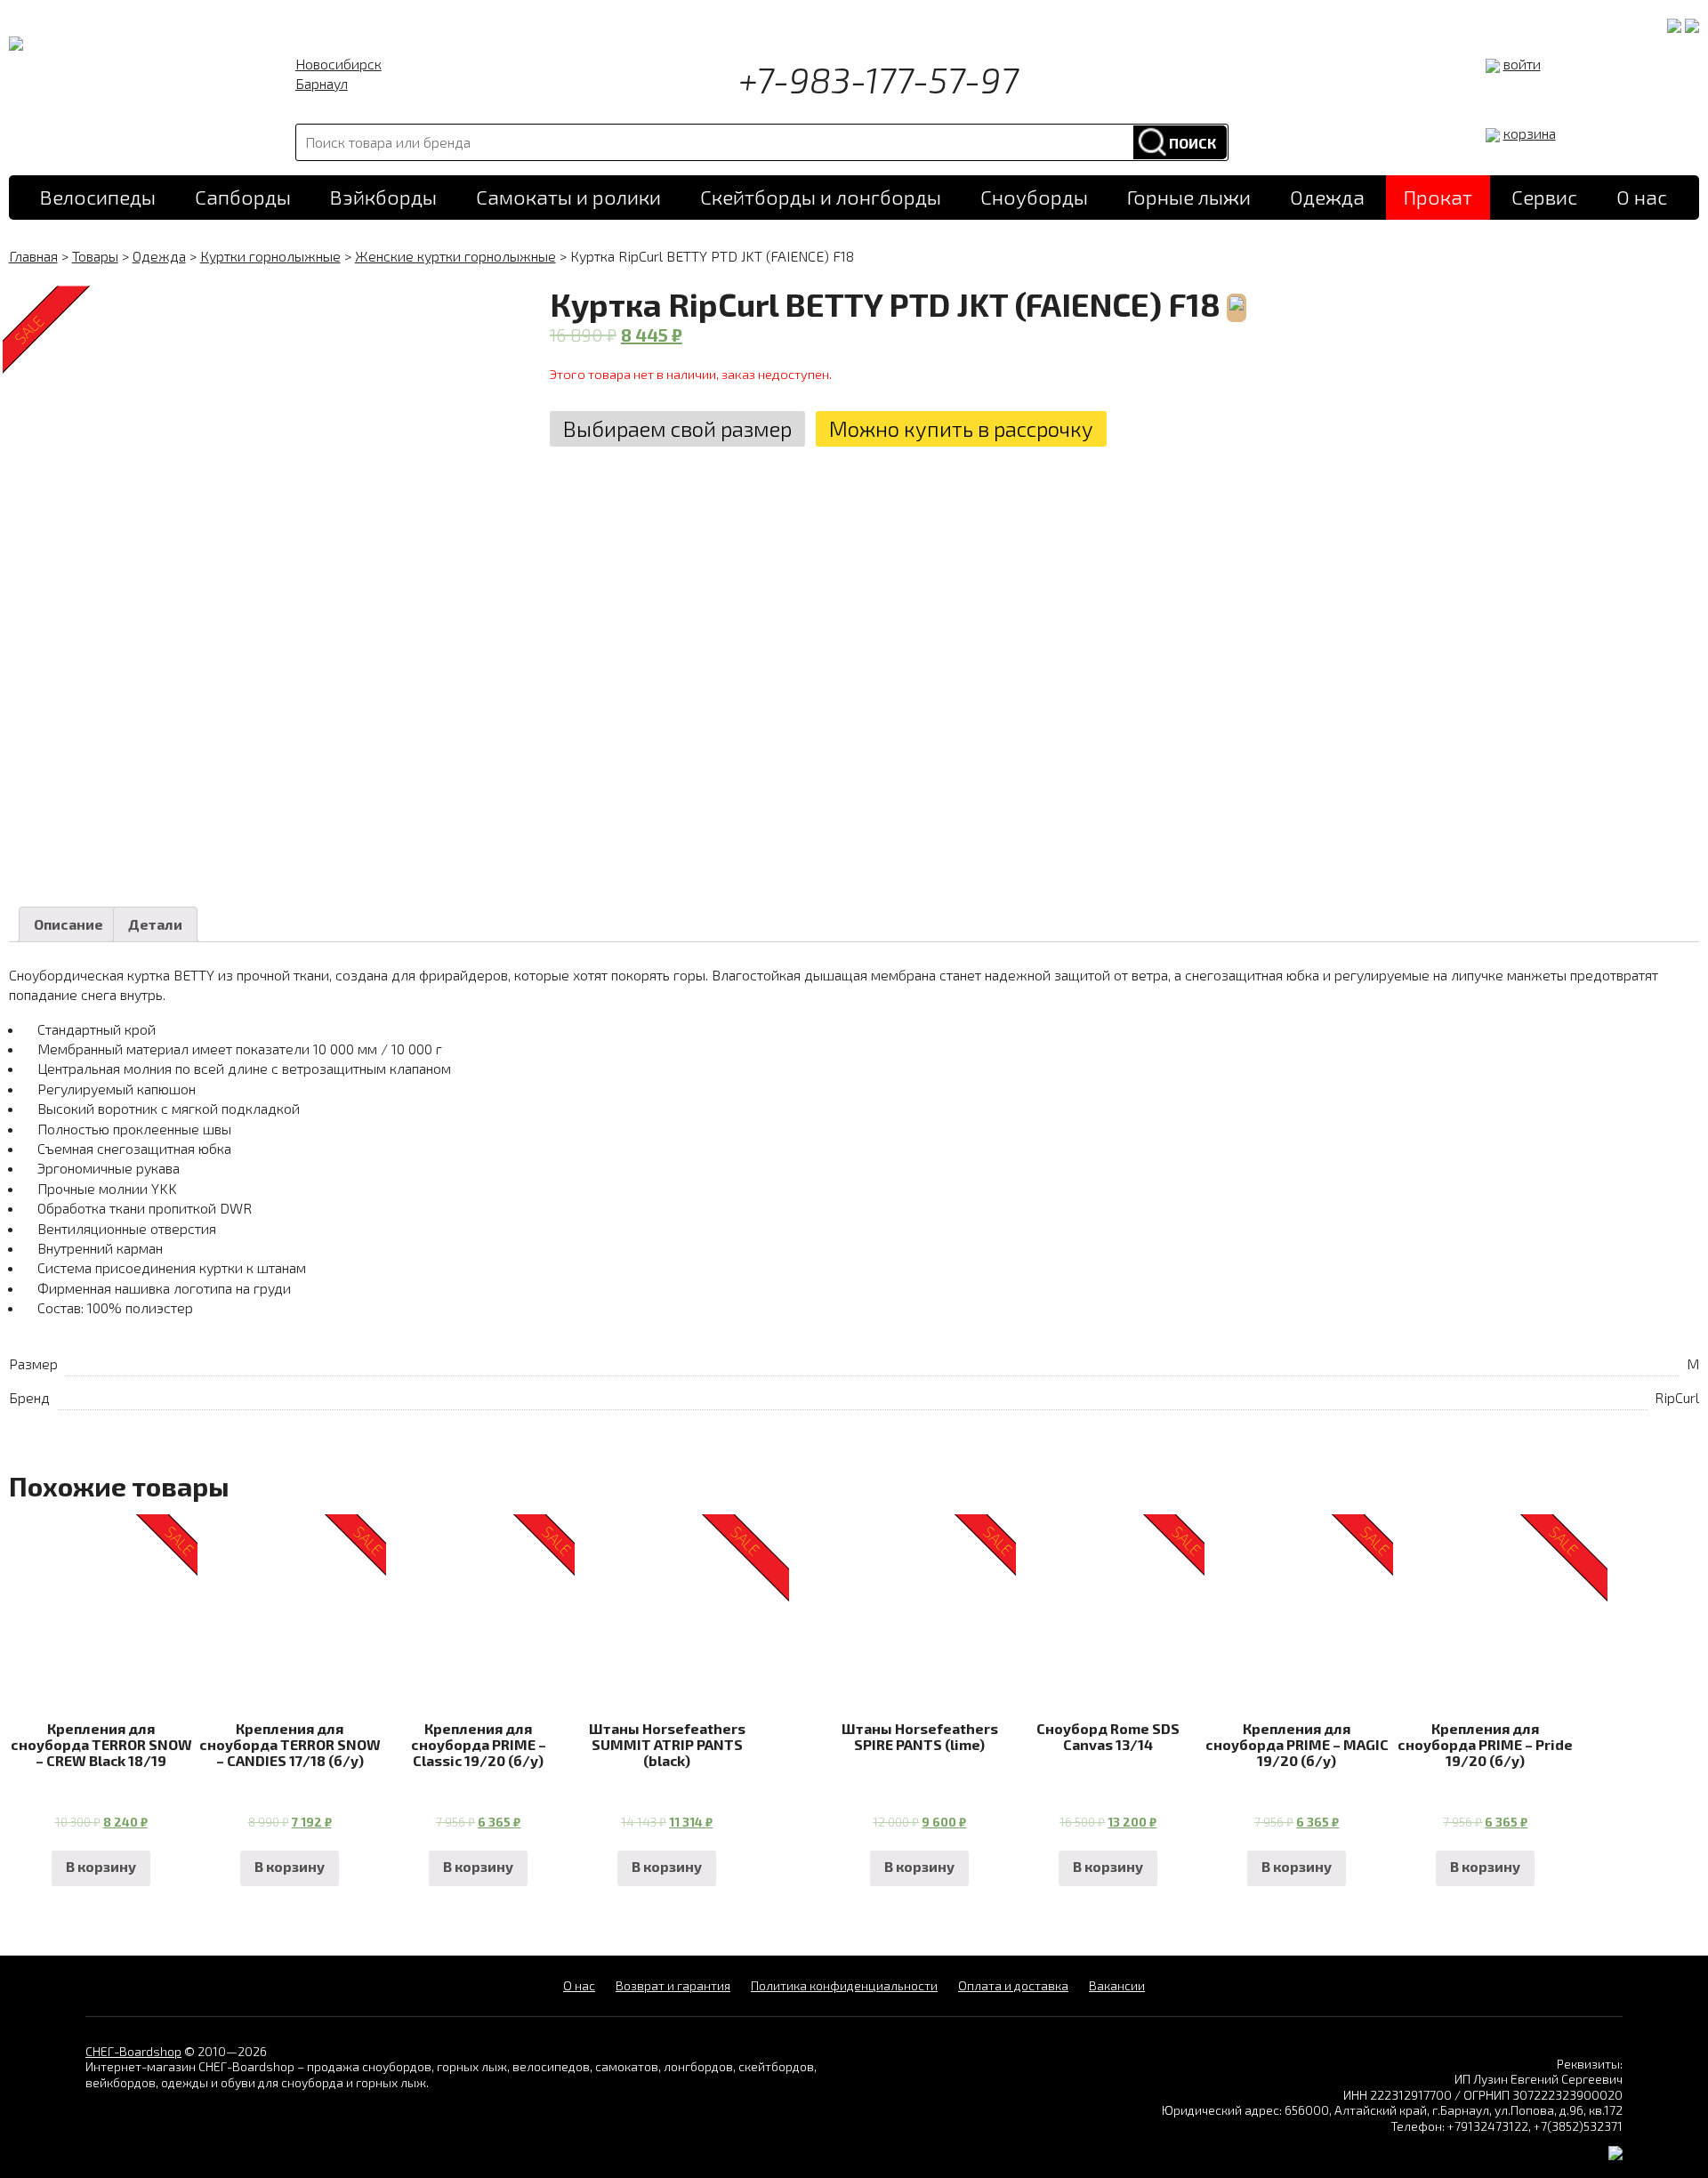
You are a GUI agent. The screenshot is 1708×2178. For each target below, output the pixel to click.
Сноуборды (1034, 197)
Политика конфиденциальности (844, 1985)
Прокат (1438, 197)
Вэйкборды (383, 197)
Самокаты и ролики (568, 197)
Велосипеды (98, 197)
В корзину (101, 1866)
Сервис (1544, 197)
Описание (68, 924)
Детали (155, 924)
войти (1522, 64)
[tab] (68, 924)
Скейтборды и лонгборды (821, 197)
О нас (1642, 197)
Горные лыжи (1189, 197)
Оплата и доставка (1013, 1985)
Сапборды (243, 197)
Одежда (1327, 197)
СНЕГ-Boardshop (133, 2051)
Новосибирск (338, 64)
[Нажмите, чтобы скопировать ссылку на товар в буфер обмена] (1233, 304)
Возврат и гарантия (673, 1985)
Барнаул (322, 83)
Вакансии (1117, 1985)
